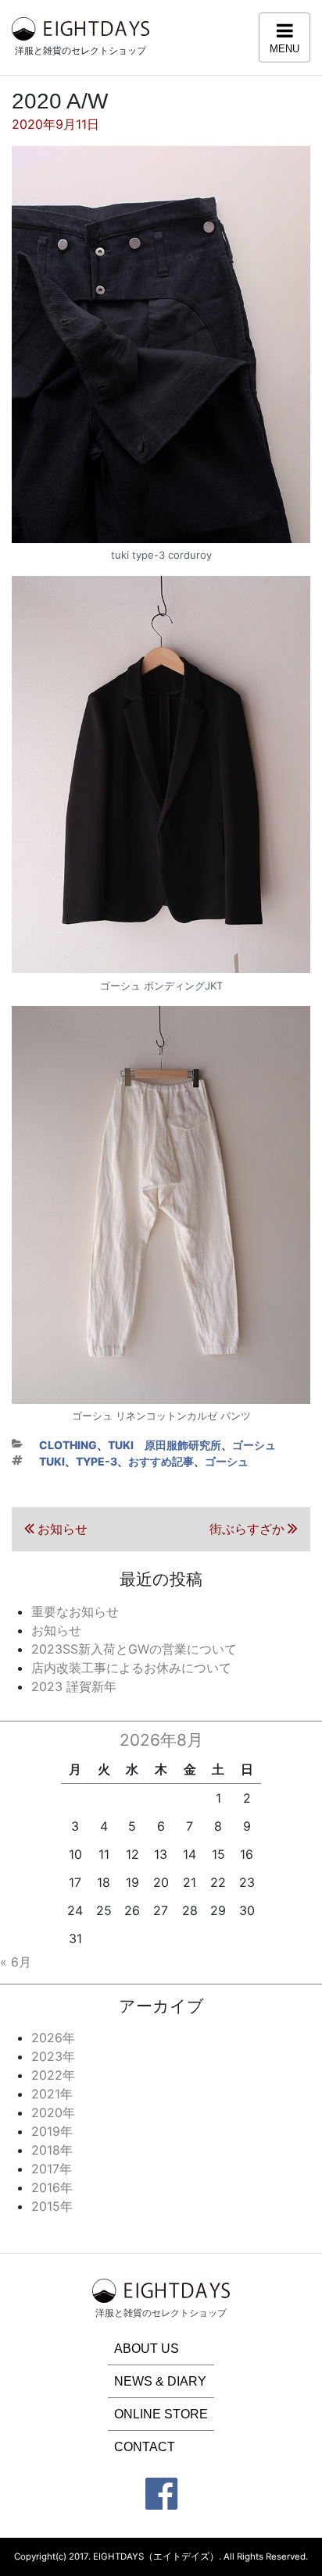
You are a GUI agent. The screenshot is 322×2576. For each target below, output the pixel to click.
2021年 (52, 2094)
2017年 (52, 2169)
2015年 (52, 2206)
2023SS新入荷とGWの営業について (134, 1649)
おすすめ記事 (161, 1461)
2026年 (53, 2038)
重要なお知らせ (75, 1611)
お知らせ (56, 1630)
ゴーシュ (254, 1445)
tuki (52, 1461)
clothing (68, 1445)
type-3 (97, 1461)
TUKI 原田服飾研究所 (165, 1445)
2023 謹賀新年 (74, 1686)
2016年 (52, 2187)
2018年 (52, 2150)
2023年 (53, 2056)
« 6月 (16, 1962)
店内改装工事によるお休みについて (131, 1668)
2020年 (53, 2112)
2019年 (52, 2131)
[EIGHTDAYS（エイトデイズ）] (80, 27)
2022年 (53, 2075)
